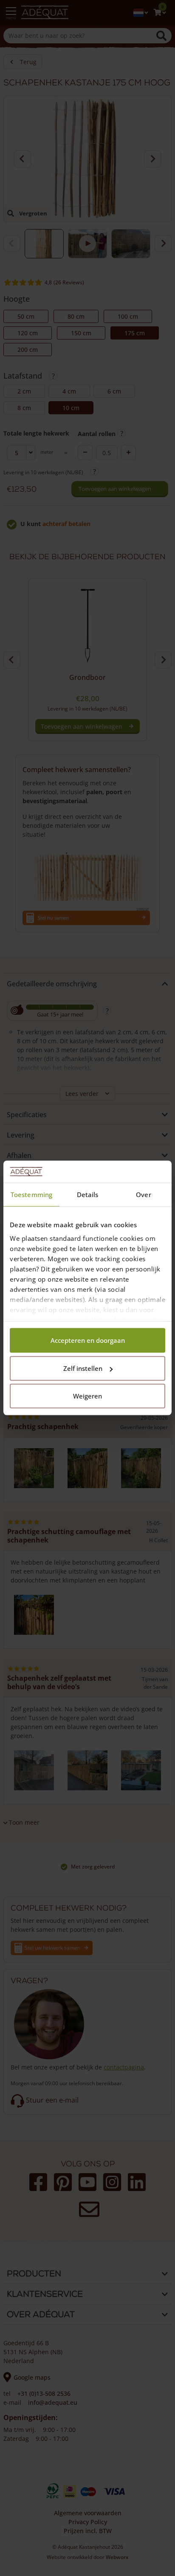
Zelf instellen (83, 1368)
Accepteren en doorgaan (88, 1341)
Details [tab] (88, 1195)
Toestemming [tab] (31, 1195)
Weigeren (87, 1396)
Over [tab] (143, 1195)
